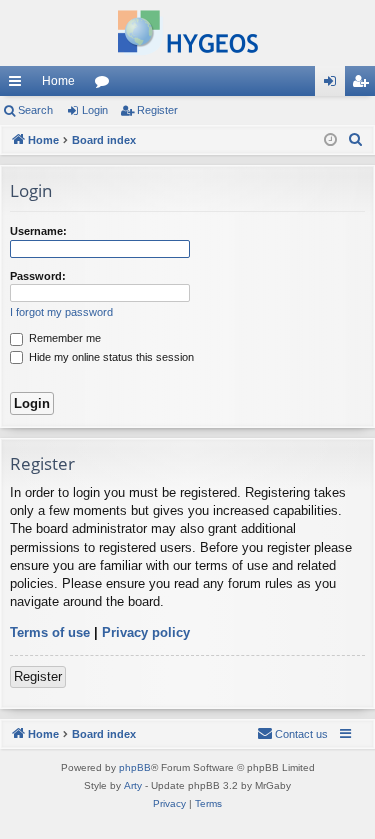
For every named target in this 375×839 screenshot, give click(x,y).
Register (157, 110)
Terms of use (50, 632)
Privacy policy (146, 632)
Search (35, 110)
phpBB (135, 767)
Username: (38, 231)
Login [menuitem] (334, 85)
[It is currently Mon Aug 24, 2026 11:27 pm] (330, 140)
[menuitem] (356, 140)
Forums (106, 85)
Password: (38, 276)
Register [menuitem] (364, 85)
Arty (133, 785)
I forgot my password (61, 312)
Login (95, 110)
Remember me (63, 338)
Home (58, 81)
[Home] (187, 33)
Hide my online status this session (110, 357)
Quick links (19, 85)
